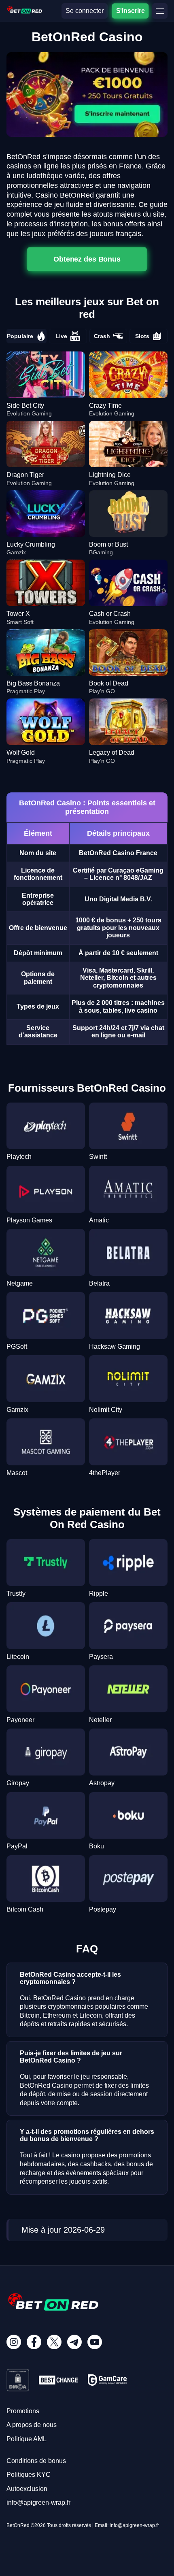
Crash (102, 336)
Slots (142, 336)
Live (61, 336)
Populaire (20, 336)
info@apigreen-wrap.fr (38, 2503)
